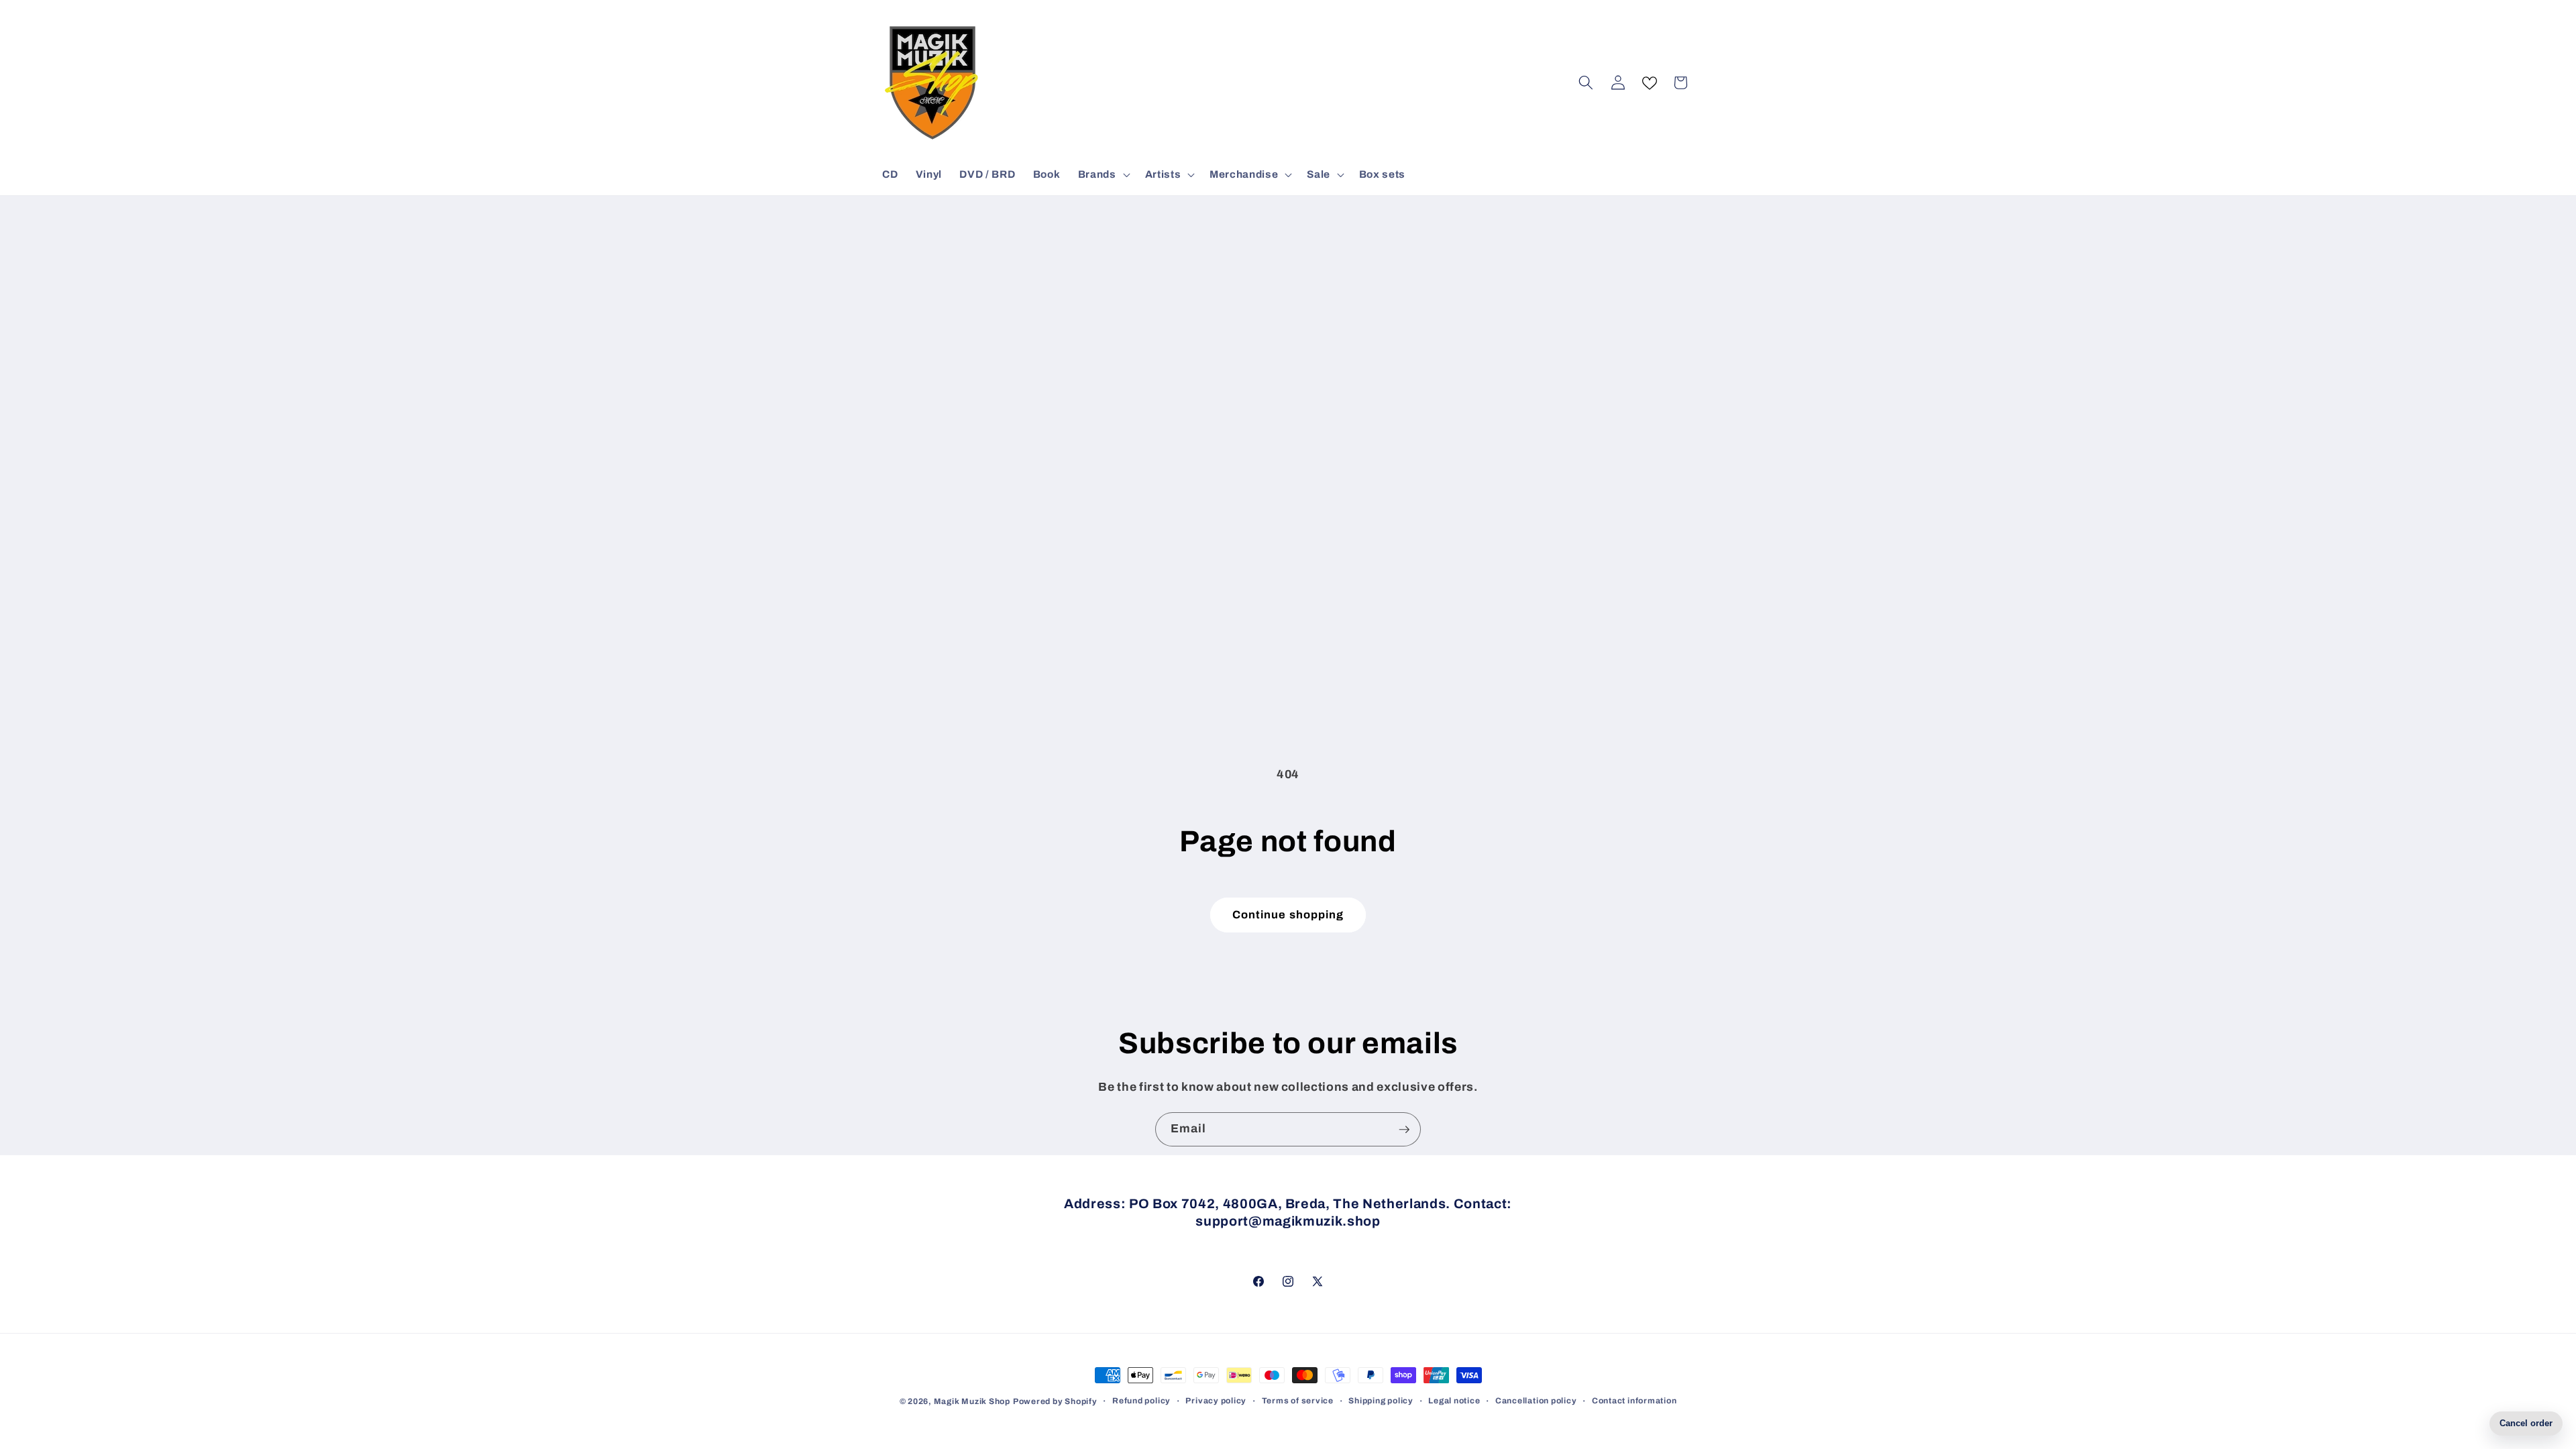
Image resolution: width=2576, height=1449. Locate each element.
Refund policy (1141, 1401)
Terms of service (1298, 1401)
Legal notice (1454, 1401)
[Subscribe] (1404, 1130)
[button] (1103, 174)
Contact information (1634, 1401)
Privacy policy (1216, 1401)
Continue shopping (1288, 915)
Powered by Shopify (1055, 1401)
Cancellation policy (1536, 1401)
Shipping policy (1381, 1401)
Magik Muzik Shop (972, 1401)
